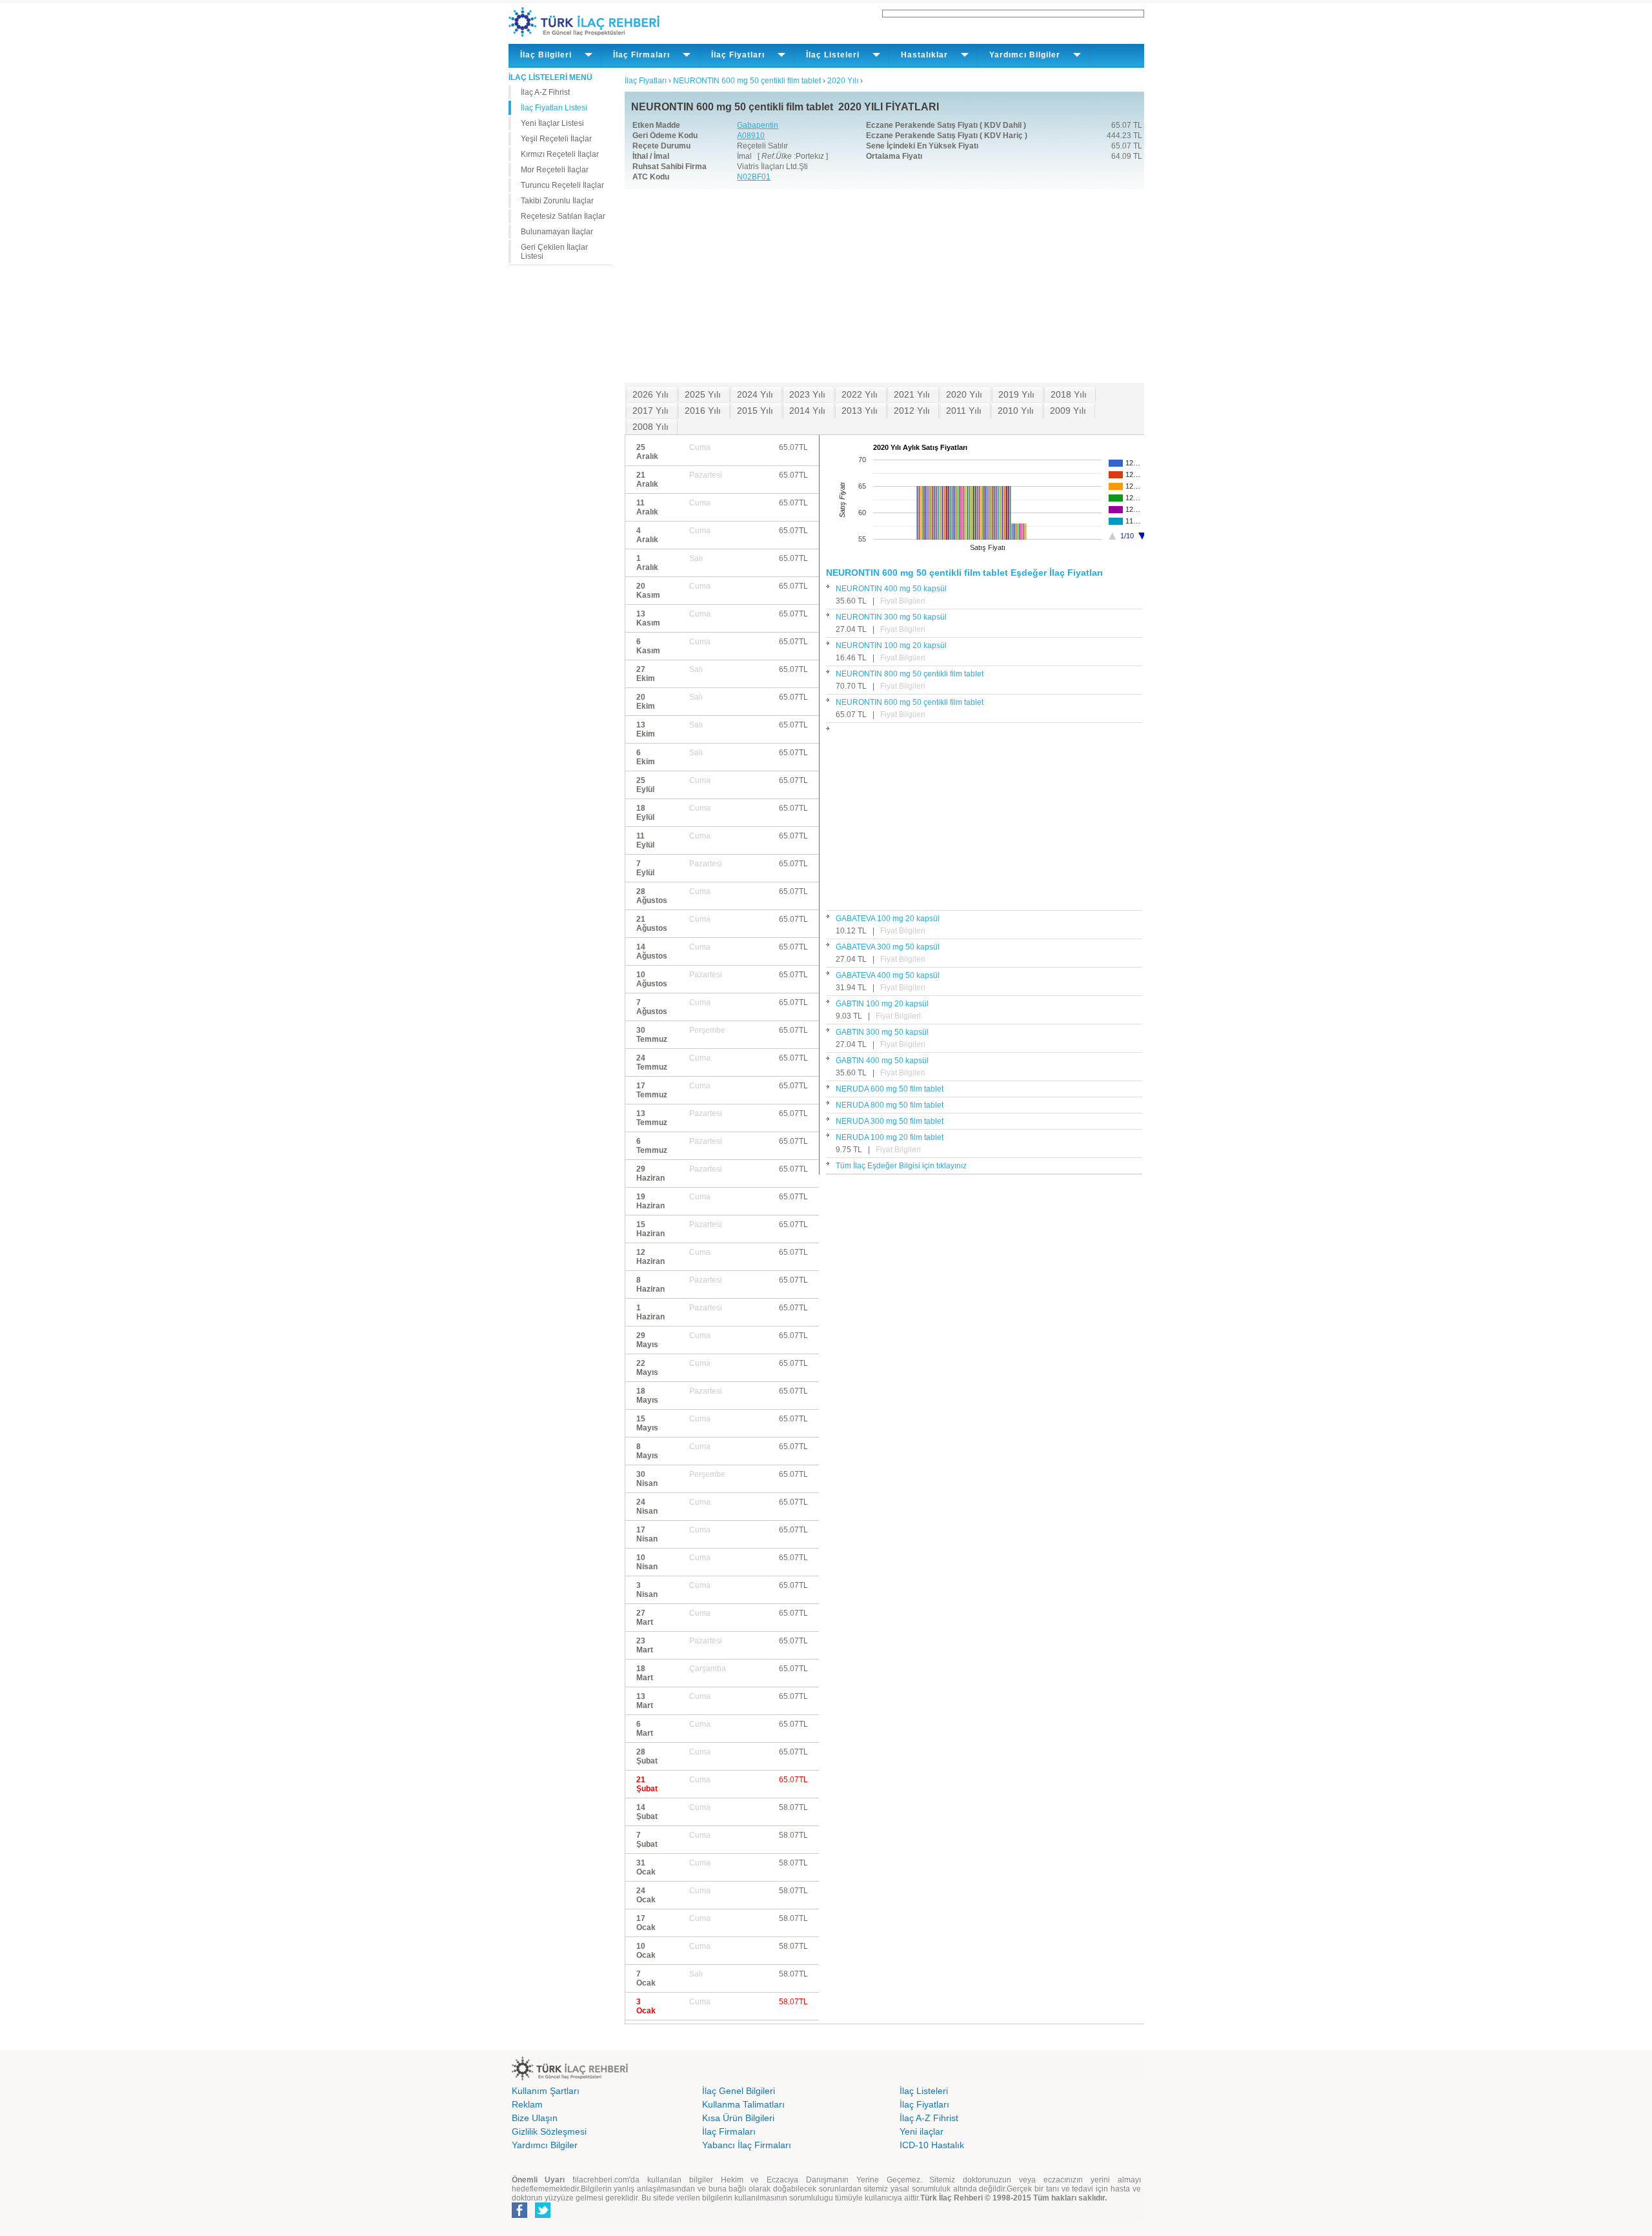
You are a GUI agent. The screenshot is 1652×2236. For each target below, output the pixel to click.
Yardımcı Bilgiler (545, 2145)
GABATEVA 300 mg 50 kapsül (888, 947)
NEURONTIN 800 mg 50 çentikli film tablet (910, 674)
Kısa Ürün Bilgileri (738, 2118)
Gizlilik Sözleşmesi (549, 2131)
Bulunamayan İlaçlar (557, 232)
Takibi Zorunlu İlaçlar (557, 201)
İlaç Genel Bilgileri (739, 2091)
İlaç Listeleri (924, 2091)
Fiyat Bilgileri (903, 601)
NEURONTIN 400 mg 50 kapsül (891, 589)
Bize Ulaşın (535, 2118)
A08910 (751, 136)
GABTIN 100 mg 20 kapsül (882, 1004)
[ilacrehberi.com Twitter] (543, 2215)
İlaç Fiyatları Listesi (554, 108)
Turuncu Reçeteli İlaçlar (562, 185)
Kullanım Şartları (546, 2091)
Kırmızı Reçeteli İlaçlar (560, 154)
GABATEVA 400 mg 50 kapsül (888, 975)
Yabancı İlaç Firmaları (747, 2145)
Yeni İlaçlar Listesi (552, 123)
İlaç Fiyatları (924, 2104)
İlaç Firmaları (729, 2131)
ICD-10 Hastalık (932, 2145)
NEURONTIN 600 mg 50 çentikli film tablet (910, 702)
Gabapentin (758, 125)
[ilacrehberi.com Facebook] (519, 2215)
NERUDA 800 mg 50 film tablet (890, 1105)
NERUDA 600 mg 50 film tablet (890, 1089)
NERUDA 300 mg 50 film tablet (890, 1121)
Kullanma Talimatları (743, 2104)
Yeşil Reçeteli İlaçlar (556, 139)
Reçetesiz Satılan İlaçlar (563, 216)
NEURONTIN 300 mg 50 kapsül (891, 617)
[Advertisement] (884, 286)
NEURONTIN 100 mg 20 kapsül (891, 645)
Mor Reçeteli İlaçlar (555, 170)
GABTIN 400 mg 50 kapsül (882, 1061)
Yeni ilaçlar (922, 2131)
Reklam (527, 2104)
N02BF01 (754, 177)
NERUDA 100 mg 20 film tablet (890, 1137)
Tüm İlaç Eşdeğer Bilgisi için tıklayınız (901, 1166)
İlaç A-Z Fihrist (545, 92)
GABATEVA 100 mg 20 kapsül (888, 919)
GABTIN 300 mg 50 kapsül (882, 1032)
